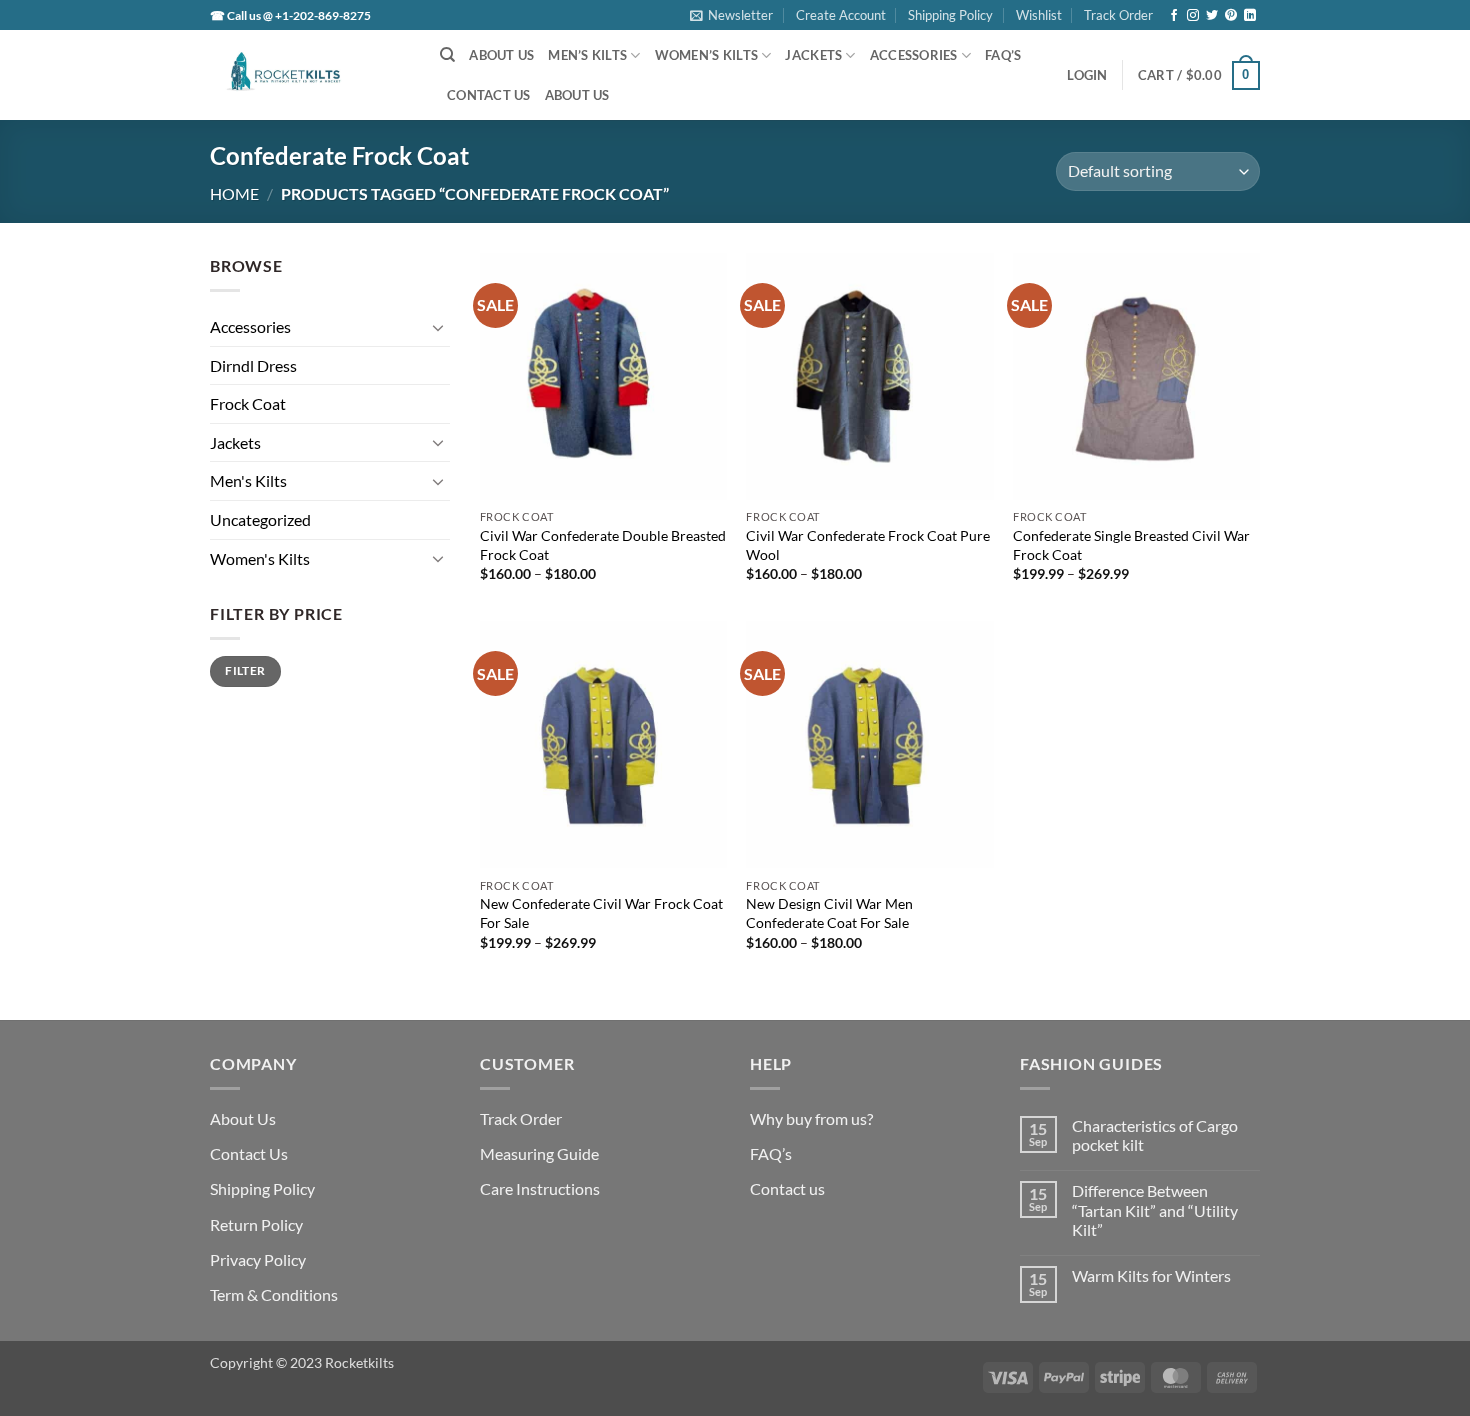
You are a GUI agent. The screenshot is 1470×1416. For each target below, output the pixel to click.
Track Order (1118, 15)
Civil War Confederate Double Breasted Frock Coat (603, 545)
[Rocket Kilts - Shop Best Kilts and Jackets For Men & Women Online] (310, 75)
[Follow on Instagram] (1193, 16)
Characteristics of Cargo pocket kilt (1155, 1135)
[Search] (447, 55)
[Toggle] (438, 327)
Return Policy (256, 1224)
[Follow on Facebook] (1174, 16)
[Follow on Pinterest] (1231, 16)
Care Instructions (540, 1188)
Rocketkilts (359, 1362)
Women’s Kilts (706, 55)
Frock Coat (248, 403)
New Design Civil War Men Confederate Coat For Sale (829, 913)
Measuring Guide (539, 1153)
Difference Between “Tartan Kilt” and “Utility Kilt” (1155, 1209)
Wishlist (1039, 15)
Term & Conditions (274, 1294)
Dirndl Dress (253, 365)
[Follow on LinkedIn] (1250, 16)
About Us (501, 55)
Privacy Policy (258, 1259)
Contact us (787, 1188)
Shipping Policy (950, 15)
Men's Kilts (248, 480)
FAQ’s (1003, 55)
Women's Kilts (260, 558)
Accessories (914, 55)
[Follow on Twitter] (1212, 16)
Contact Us (489, 95)
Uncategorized (260, 519)
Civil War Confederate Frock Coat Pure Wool (868, 545)
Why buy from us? (811, 1118)
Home (234, 193)
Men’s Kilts (587, 55)
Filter (245, 670)
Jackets (813, 55)
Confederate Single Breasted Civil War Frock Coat (1131, 545)
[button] (731, 15)
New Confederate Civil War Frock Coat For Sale (601, 913)
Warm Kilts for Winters (1151, 1275)
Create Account (841, 15)
